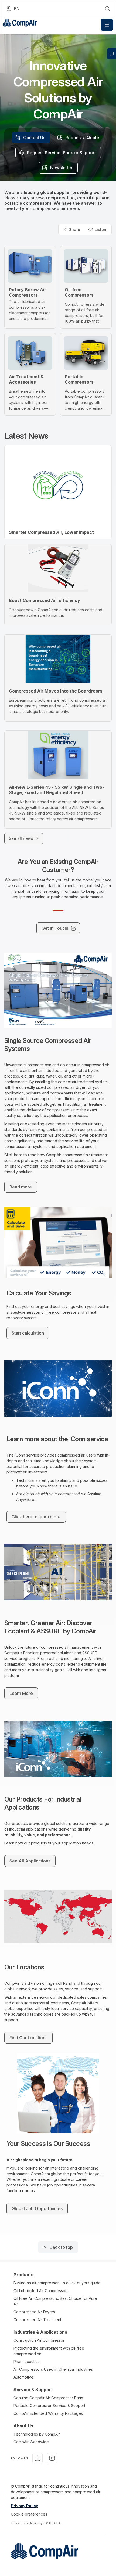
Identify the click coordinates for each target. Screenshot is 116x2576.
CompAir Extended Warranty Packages (48, 2413)
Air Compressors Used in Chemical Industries (53, 2369)
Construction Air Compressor (39, 2340)
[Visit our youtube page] (52, 2458)
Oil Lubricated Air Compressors (41, 2291)
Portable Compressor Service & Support (49, 2406)
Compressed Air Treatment (37, 2320)
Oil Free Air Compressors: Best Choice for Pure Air (55, 2301)
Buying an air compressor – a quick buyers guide (57, 2283)
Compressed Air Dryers (34, 2312)
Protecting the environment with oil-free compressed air (49, 2351)
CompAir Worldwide (31, 2442)
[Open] (107, 25)
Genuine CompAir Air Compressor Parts (48, 2398)
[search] (107, 9)
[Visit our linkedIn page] (37, 2458)
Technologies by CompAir (37, 2434)
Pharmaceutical (27, 2361)
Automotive (23, 2377)
